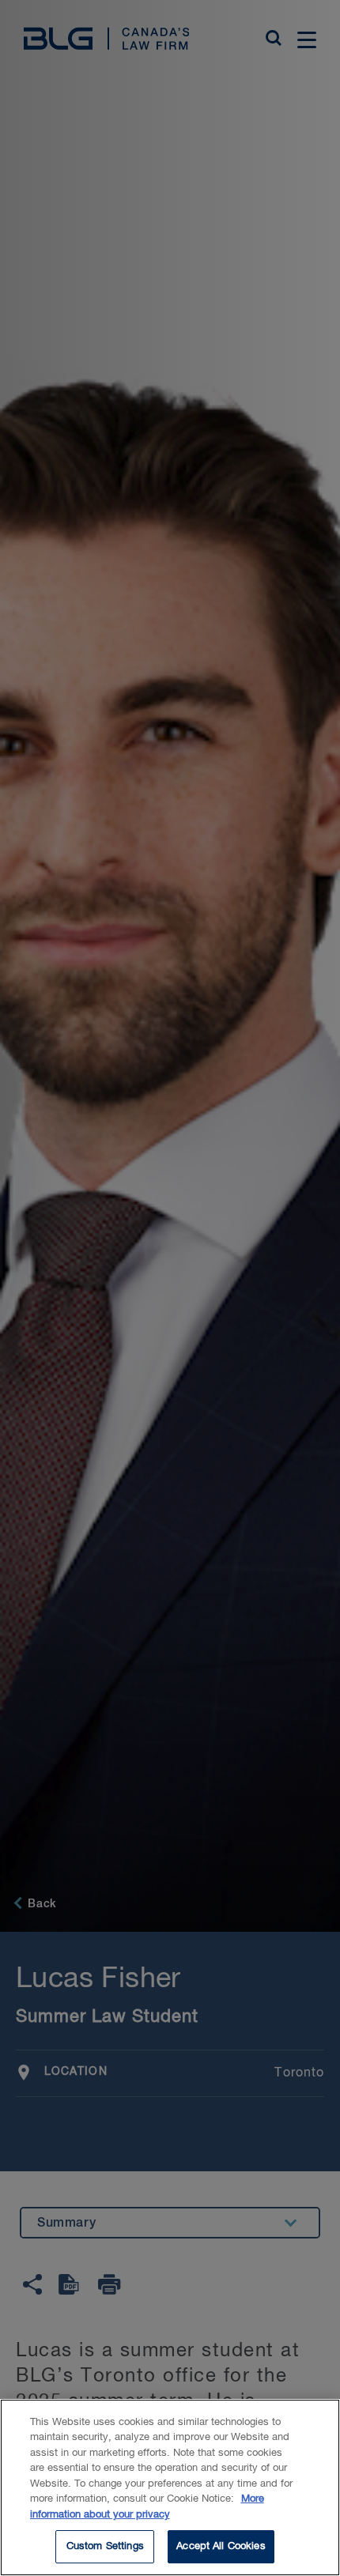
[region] (170, 2487)
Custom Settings (105, 2546)
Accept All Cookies (221, 2546)
